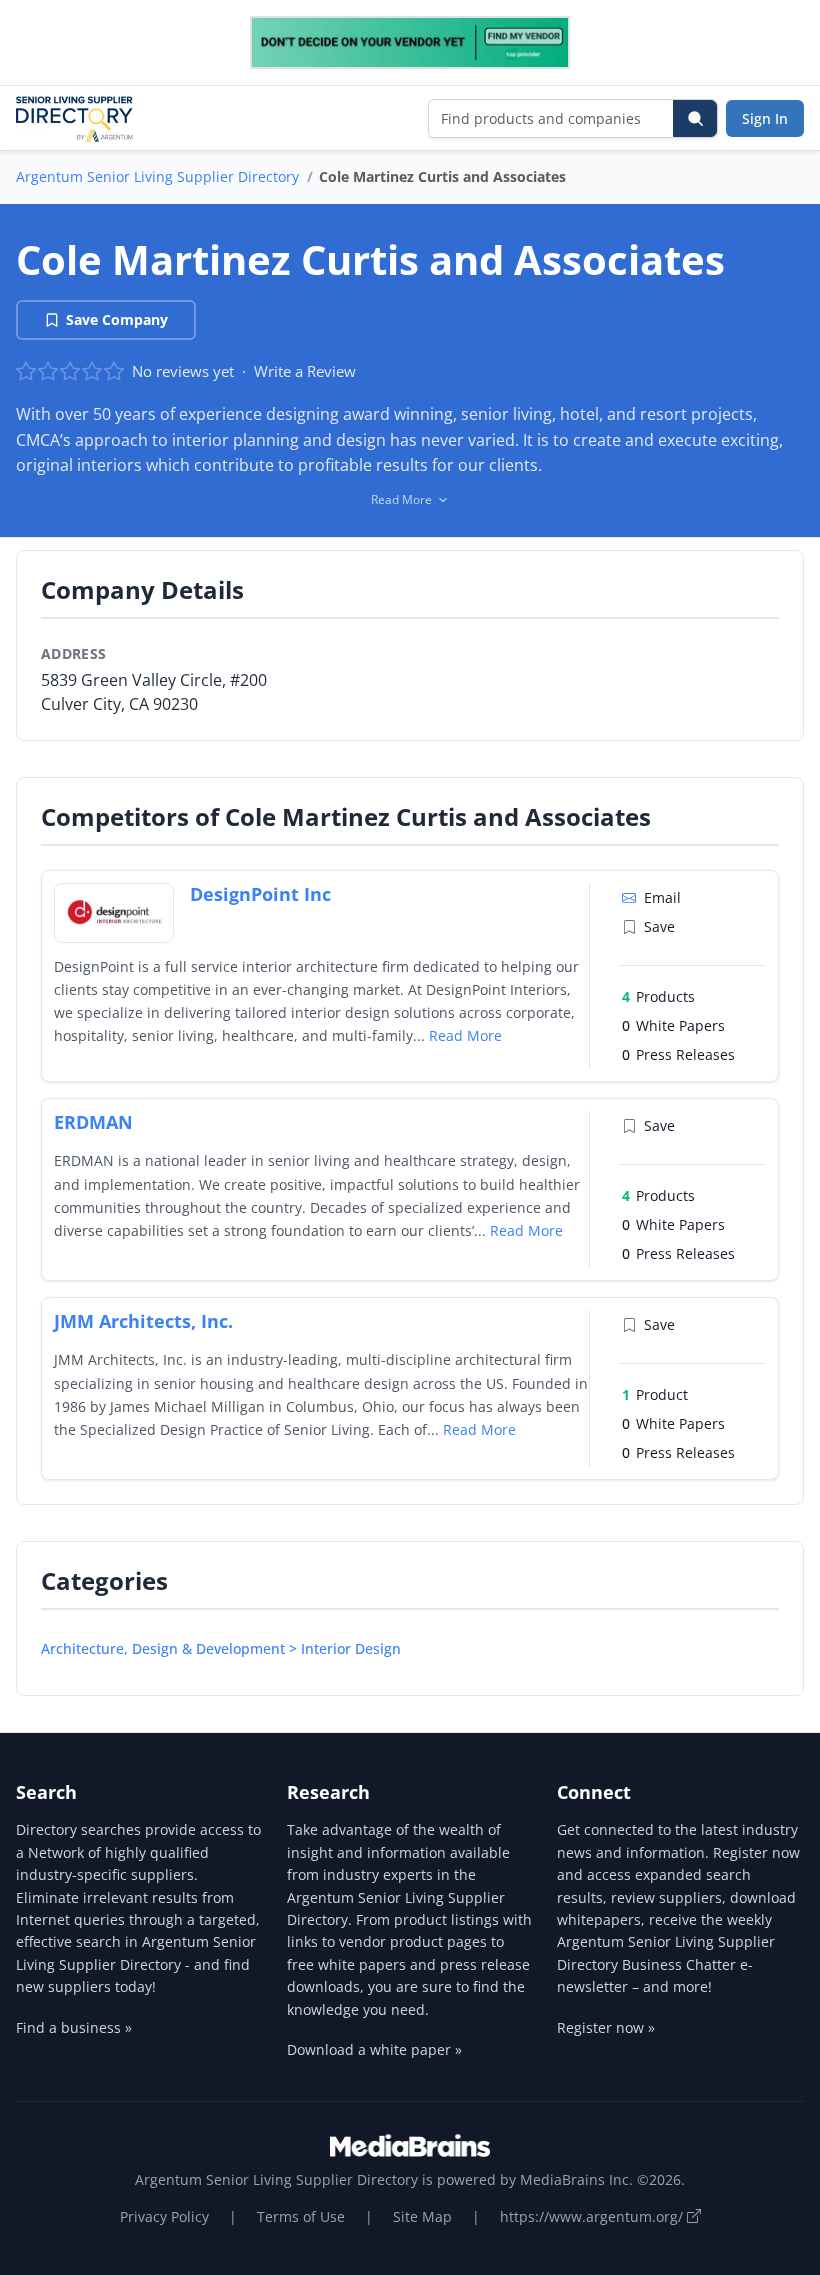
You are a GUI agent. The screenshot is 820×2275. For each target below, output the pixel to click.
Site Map (422, 2216)
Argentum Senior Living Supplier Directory (157, 176)
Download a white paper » (374, 2049)
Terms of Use (301, 2216)
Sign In (765, 118)
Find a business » (74, 2027)
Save (659, 926)
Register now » (606, 2027)
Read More (465, 1035)
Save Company (117, 319)
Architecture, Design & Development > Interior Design (221, 1648)
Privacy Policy (164, 2216)
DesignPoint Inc (260, 894)
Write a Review (305, 371)
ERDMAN (93, 1122)
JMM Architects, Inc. (143, 1321)
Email (662, 897)
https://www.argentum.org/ (593, 2216)
